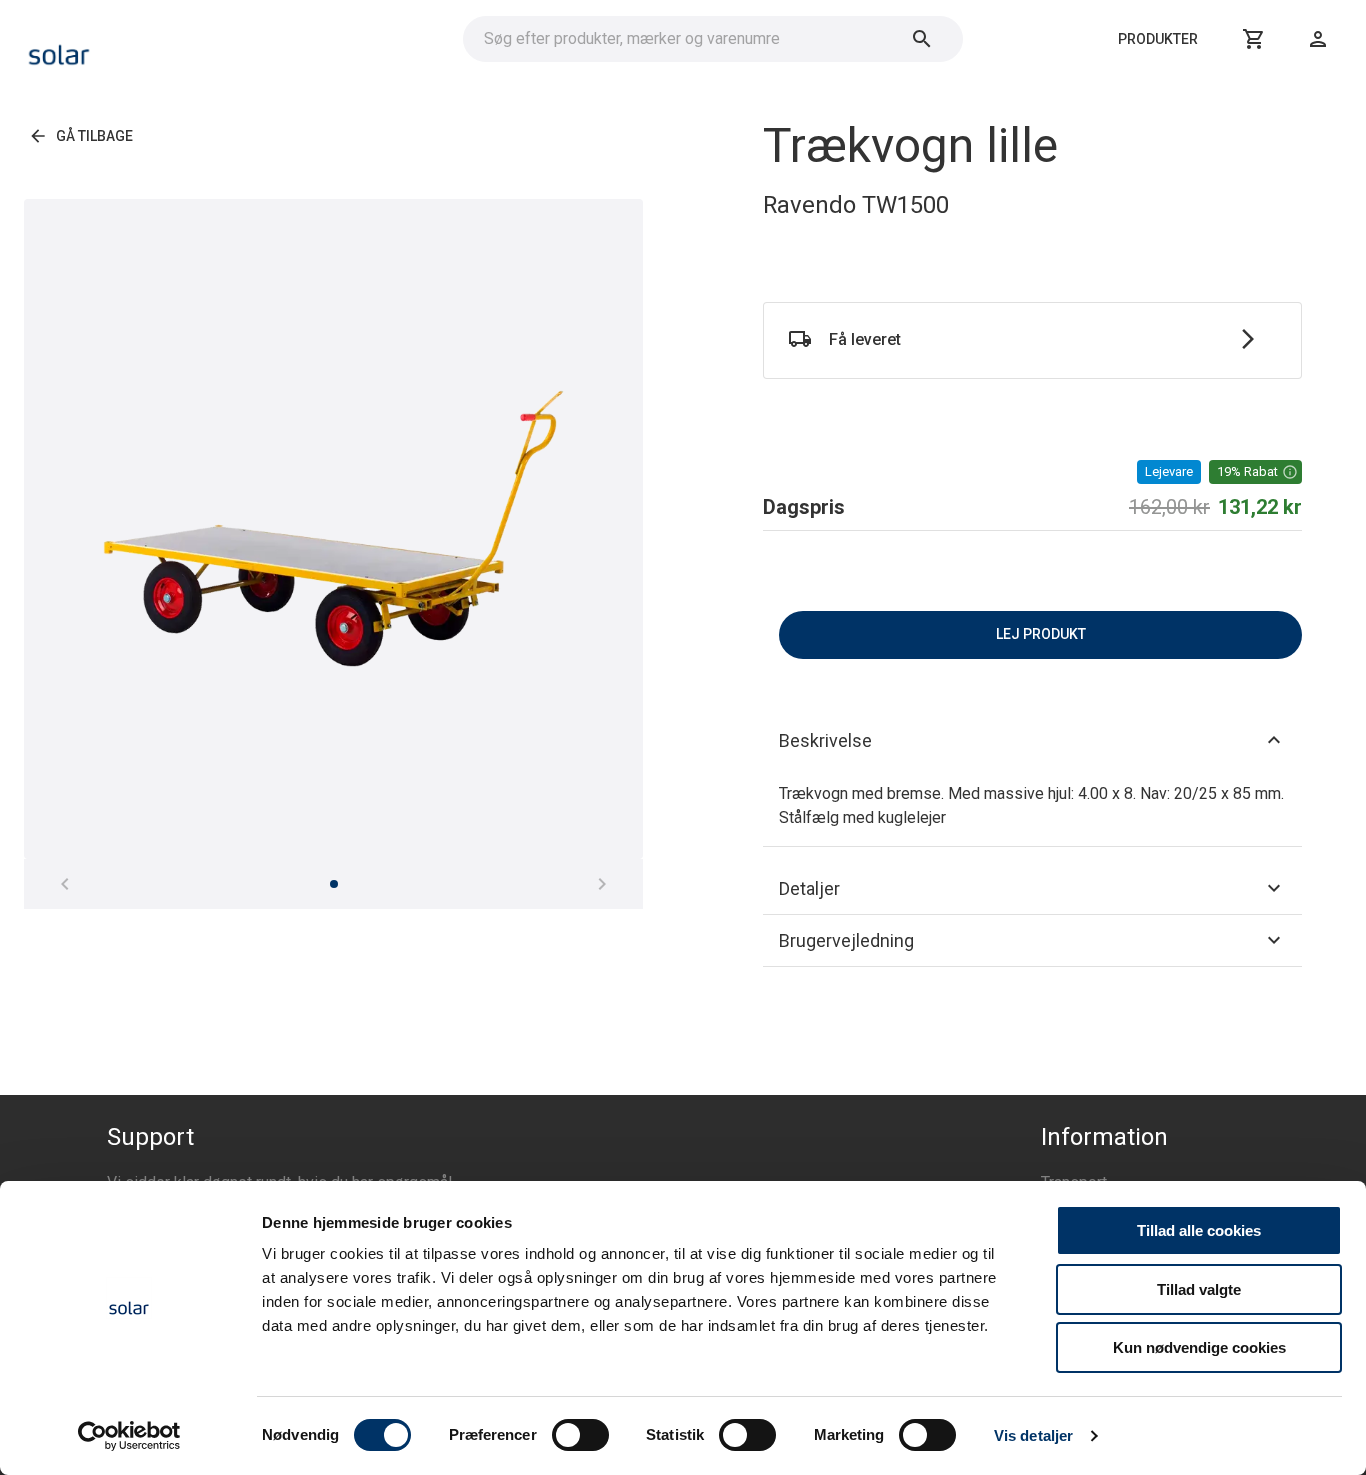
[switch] (580, 1435)
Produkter (1158, 39)
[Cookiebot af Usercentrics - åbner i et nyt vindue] (129, 1436)
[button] (1255, 472)
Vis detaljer (1033, 1435)
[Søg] (922, 39)
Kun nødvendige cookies (1199, 1347)
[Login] (1318, 39)
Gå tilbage (94, 136)
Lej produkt (1041, 634)
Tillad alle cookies (1199, 1230)
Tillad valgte (1199, 1289)
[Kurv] (1254, 39)
